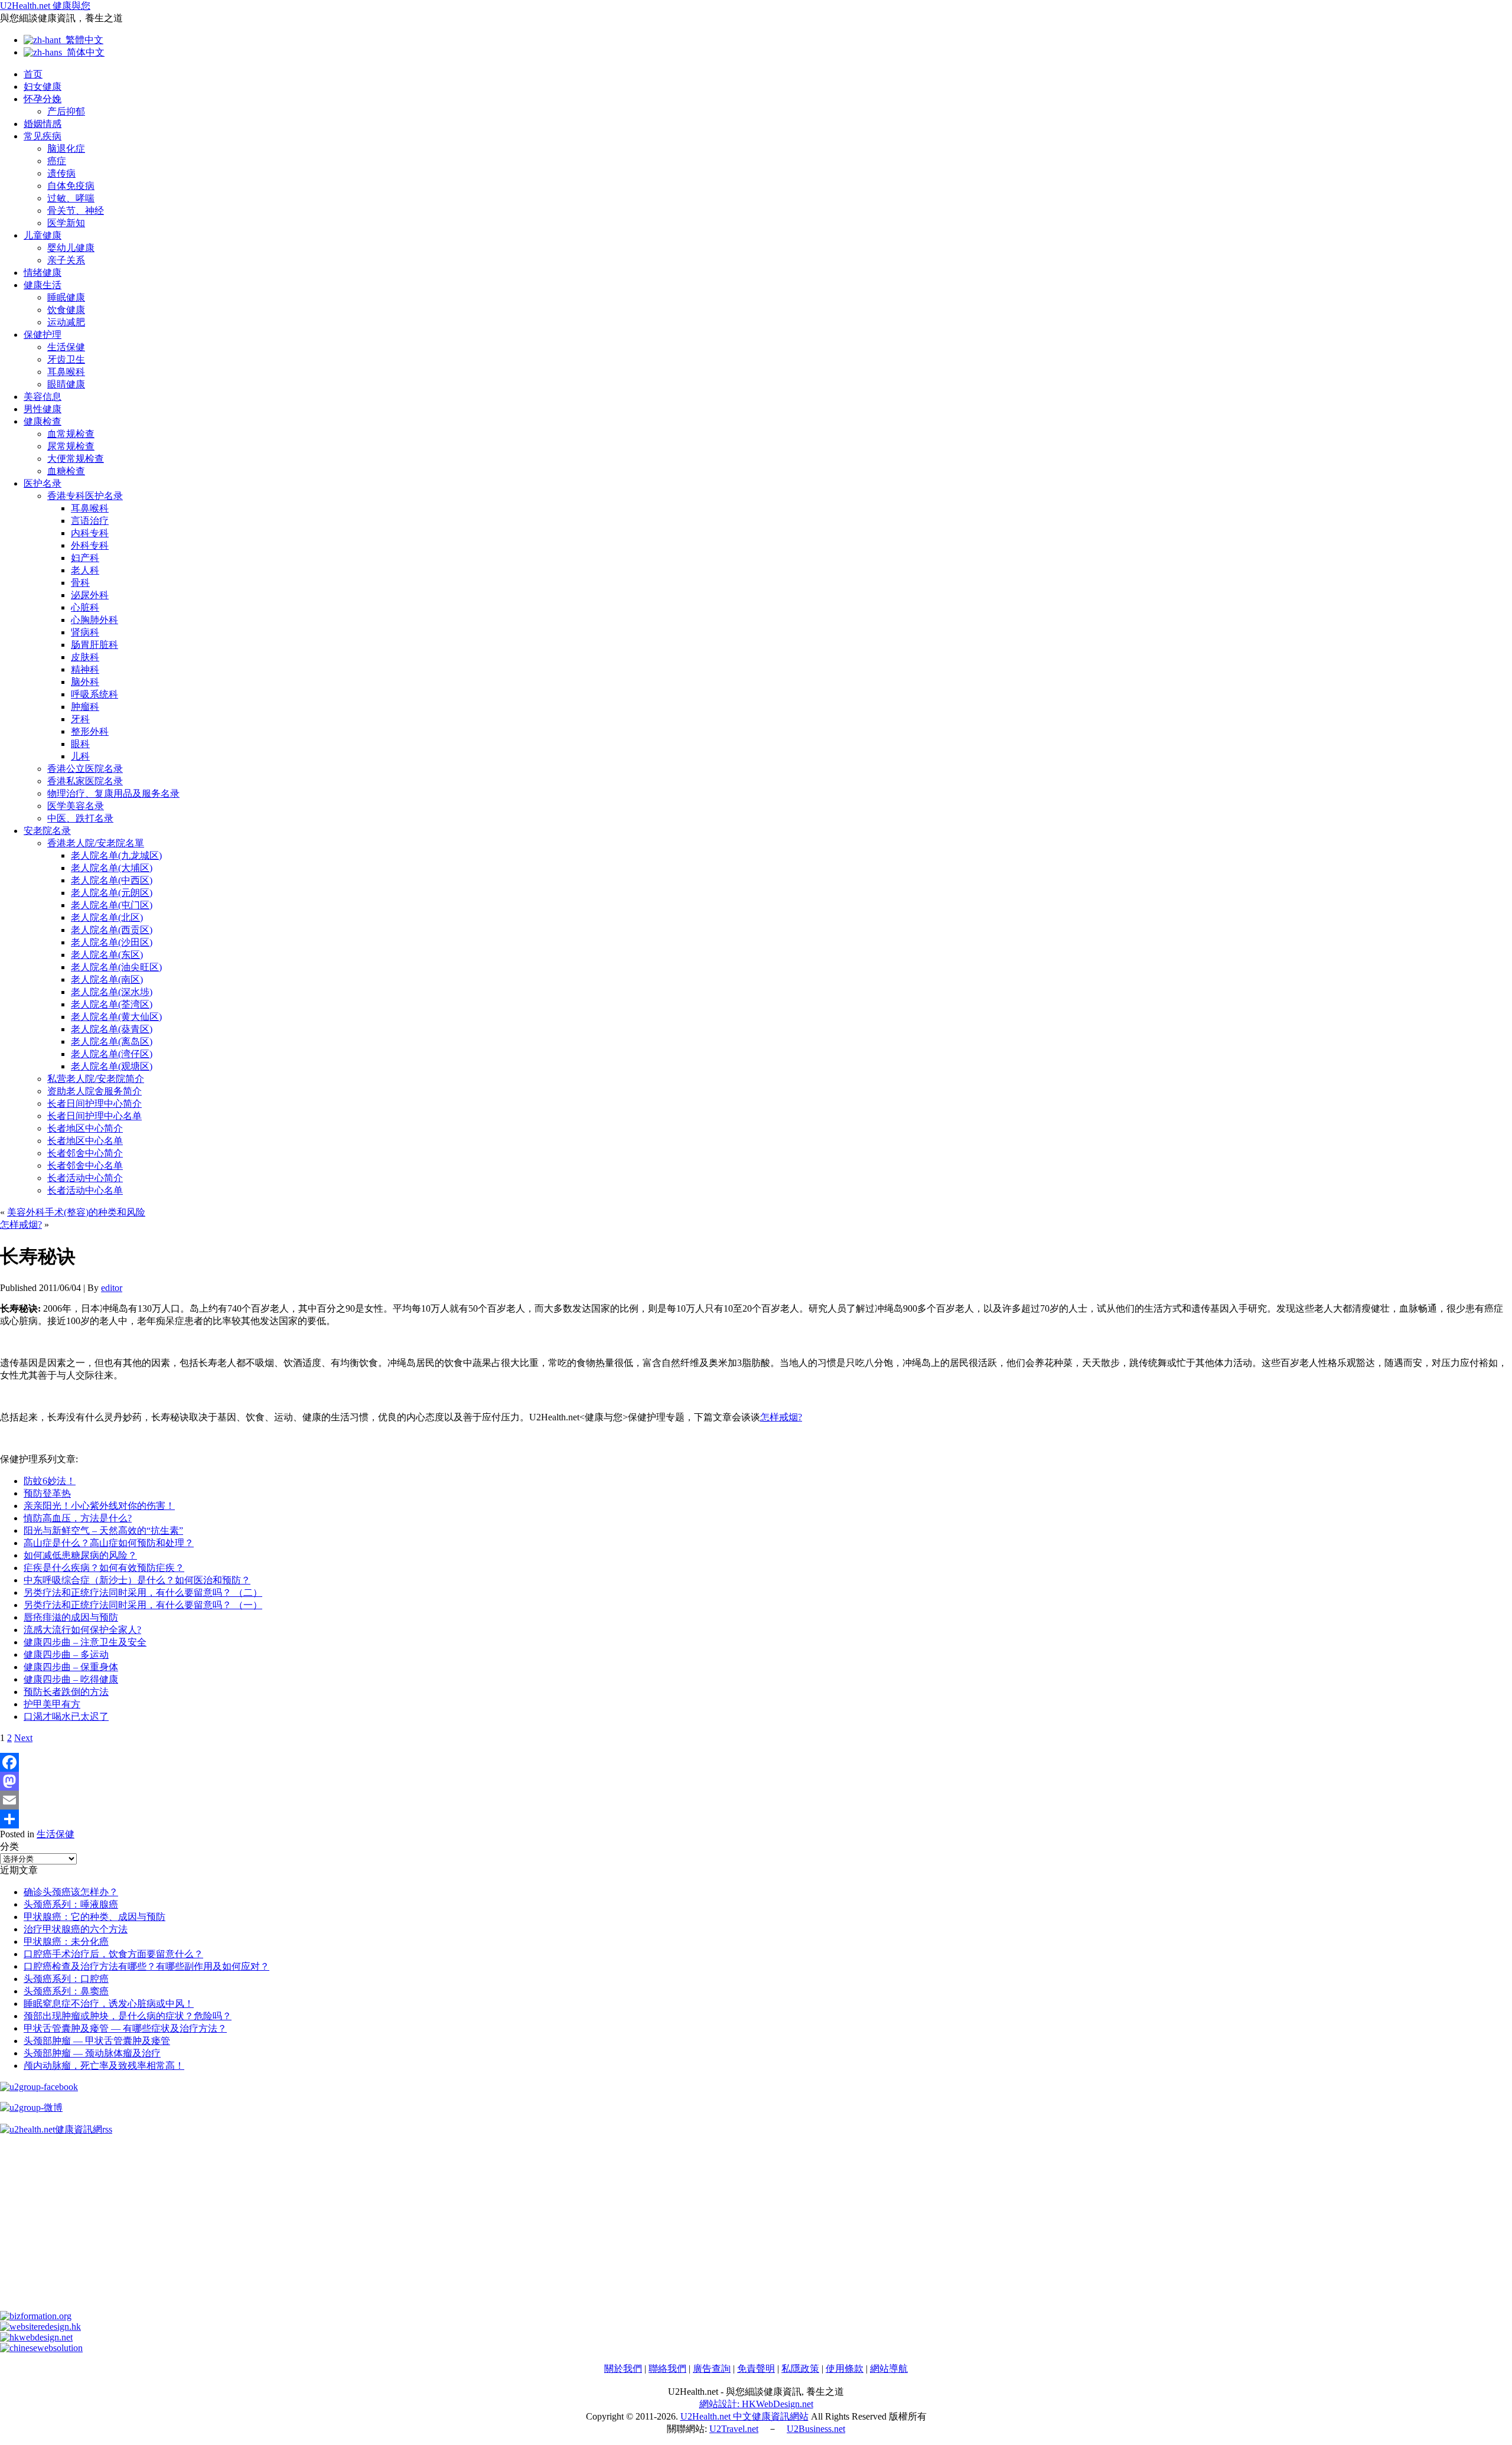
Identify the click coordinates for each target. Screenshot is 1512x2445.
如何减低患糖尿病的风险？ (80, 1555)
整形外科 (90, 731)
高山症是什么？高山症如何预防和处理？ (109, 1543)
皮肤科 (85, 657)
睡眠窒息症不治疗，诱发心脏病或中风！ (109, 2004)
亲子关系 (66, 260)
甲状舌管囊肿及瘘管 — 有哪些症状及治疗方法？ (125, 2028)
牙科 (80, 719)
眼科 (80, 744)
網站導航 (889, 2369)
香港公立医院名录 (85, 769)
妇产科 (85, 558)
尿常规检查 (71, 446)
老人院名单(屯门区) (112, 905)
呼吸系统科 (94, 694)
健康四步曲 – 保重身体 (71, 1667)
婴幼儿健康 (71, 248)
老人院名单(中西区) (112, 880)
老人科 (85, 570)
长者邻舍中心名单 (85, 1166)
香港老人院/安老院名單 (96, 843)
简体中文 (83, 52)
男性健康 (43, 409)
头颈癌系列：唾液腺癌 (71, 1904)
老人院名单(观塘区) (112, 1066)
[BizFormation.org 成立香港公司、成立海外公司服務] (36, 2316)
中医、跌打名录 (80, 818)
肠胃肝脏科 (94, 645)
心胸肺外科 (94, 620)
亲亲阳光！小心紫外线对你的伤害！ (99, 1506)
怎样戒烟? (21, 1225)
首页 (33, 74)
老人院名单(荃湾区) (112, 1004)
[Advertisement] (354, 2228)
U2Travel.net (734, 2429)
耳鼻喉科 (66, 372)
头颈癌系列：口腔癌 (66, 1979)
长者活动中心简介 (85, 1178)
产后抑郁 (66, 111)
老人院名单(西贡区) (112, 930)
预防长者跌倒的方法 (66, 1692)
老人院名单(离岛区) (112, 1041)
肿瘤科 (85, 707)
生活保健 (66, 347)
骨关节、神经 (76, 211)
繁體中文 (82, 40)
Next (23, 1738)
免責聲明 (756, 2369)
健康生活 (43, 285)
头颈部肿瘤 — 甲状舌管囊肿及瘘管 (97, 2041)
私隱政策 (800, 2369)
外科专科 (90, 545)
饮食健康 (66, 310)
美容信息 (43, 397)
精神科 (85, 669)
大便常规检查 (76, 459)
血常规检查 (71, 434)
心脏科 (85, 607)
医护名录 (43, 483)
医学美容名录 (76, 806)
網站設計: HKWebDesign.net (756, 2404)
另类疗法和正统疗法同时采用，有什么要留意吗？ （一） (143, 1605)
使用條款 (845, 2369)
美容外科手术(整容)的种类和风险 (76, 1212)
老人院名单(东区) (107, 955)
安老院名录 (47, 831)
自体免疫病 (71, 186)
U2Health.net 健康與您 (45, 6)
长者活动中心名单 (85, 1190)
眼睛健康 (66, 384)
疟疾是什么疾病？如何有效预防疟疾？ (104, 1568)
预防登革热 (47, 1493)
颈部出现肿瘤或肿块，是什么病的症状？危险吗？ (128, 2016)
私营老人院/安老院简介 (96, 1079)
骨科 (80, 583)
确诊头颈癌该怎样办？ (71, 1892)
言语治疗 (90, 521)
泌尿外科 (90, 595)
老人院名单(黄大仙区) (116, 1017)
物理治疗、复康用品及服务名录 (113, 793)
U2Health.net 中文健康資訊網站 (744, 2416)
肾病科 (85, 632)
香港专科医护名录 (85, 496)
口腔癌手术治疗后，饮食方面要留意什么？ (113, 1954)
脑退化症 (66, 149)
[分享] (756, 1819)
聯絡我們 (667, 2369)
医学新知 (66, 223)
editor (112, 1288)
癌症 (57, 161)
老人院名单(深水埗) (112, 992)
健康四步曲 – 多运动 (66, 1655)
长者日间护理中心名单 (94, 1116)
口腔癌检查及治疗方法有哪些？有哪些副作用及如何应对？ (146, 1966)
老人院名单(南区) (107, 979)
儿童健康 (43, 235)
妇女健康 (43, 87)
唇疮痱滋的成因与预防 (71, 1617)
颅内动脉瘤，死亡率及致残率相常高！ (104, 2066)
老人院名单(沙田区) (112, 942)
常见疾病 (43, 136)
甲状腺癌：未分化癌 (66, 1942)
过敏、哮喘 (71, 198)
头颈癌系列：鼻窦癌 (66, 1991)
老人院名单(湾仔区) (112, 1054)
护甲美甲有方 (52, 1704)
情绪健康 (43, 273)
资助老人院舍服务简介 (94, 1091)
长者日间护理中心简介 (94, 1103)
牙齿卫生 (66, 359)
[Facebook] (756, 1762)
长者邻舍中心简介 (85, 1153)
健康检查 (43, 421)
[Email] (756, 1800)
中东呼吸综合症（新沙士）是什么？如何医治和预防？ (137, 1580)
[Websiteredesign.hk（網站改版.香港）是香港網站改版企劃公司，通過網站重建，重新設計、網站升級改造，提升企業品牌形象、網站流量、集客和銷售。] (40, 2327)
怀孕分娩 (43, 99)
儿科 (80, 756)
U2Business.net (816, 2429)
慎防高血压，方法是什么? (78, 1518)
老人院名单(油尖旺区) (116, 967)
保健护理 (43, 335)
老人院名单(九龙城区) (116, 855)
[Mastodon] (756, 1781)
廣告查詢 (712, 2369)
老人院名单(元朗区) (112, 893)
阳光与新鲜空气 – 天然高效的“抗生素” (103, 1530)
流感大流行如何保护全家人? (82, 1630)
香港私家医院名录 (85, 781)
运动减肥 (66, 322)
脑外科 (85, 682)
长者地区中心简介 (85, 1128)
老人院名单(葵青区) (112, 1029)
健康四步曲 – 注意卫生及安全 (85, 1642)
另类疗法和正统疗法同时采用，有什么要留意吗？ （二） (143, 1592)
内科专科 (90, 533)
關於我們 (623, 2369)
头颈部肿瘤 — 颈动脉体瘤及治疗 (92, 2053)
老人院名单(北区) (107, 917)
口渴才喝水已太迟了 (66, 1717)
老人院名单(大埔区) (112, 868)
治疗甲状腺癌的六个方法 (76, 1929)
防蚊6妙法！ (50, 1481)
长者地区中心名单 (85, 1141)
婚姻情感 (43, 124)
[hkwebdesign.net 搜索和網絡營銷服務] (36, 2337)
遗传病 (61, 173)
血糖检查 (66, 471)
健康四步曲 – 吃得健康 (71, 1679)
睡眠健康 (66, 297)
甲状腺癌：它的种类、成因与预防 (94, 1917)
